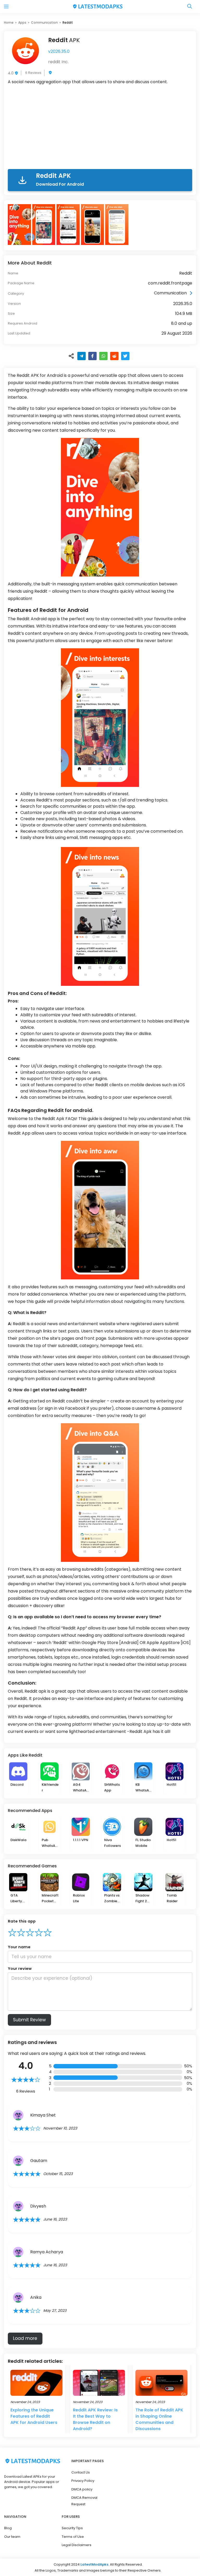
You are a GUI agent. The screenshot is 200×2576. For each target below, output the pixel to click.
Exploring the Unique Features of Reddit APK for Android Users (34, 2416)
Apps (22, 22)
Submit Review (29, 2020)
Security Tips (72, 2528)
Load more (25, 2338)
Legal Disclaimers (77, 2545)
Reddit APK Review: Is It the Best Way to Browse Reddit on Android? (95, 2419)
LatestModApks (94, 2564)
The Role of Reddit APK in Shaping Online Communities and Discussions (159, 2419)
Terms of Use (73, 2537)
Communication (44, 22)
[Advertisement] (100, 128)
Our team (12, 2537)
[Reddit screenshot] (20, 225)
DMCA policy (82, 2489)
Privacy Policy (83, 2481)
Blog (8, 2528)
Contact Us (81, 2472)
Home (9, 22)
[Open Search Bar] (190, 7)
